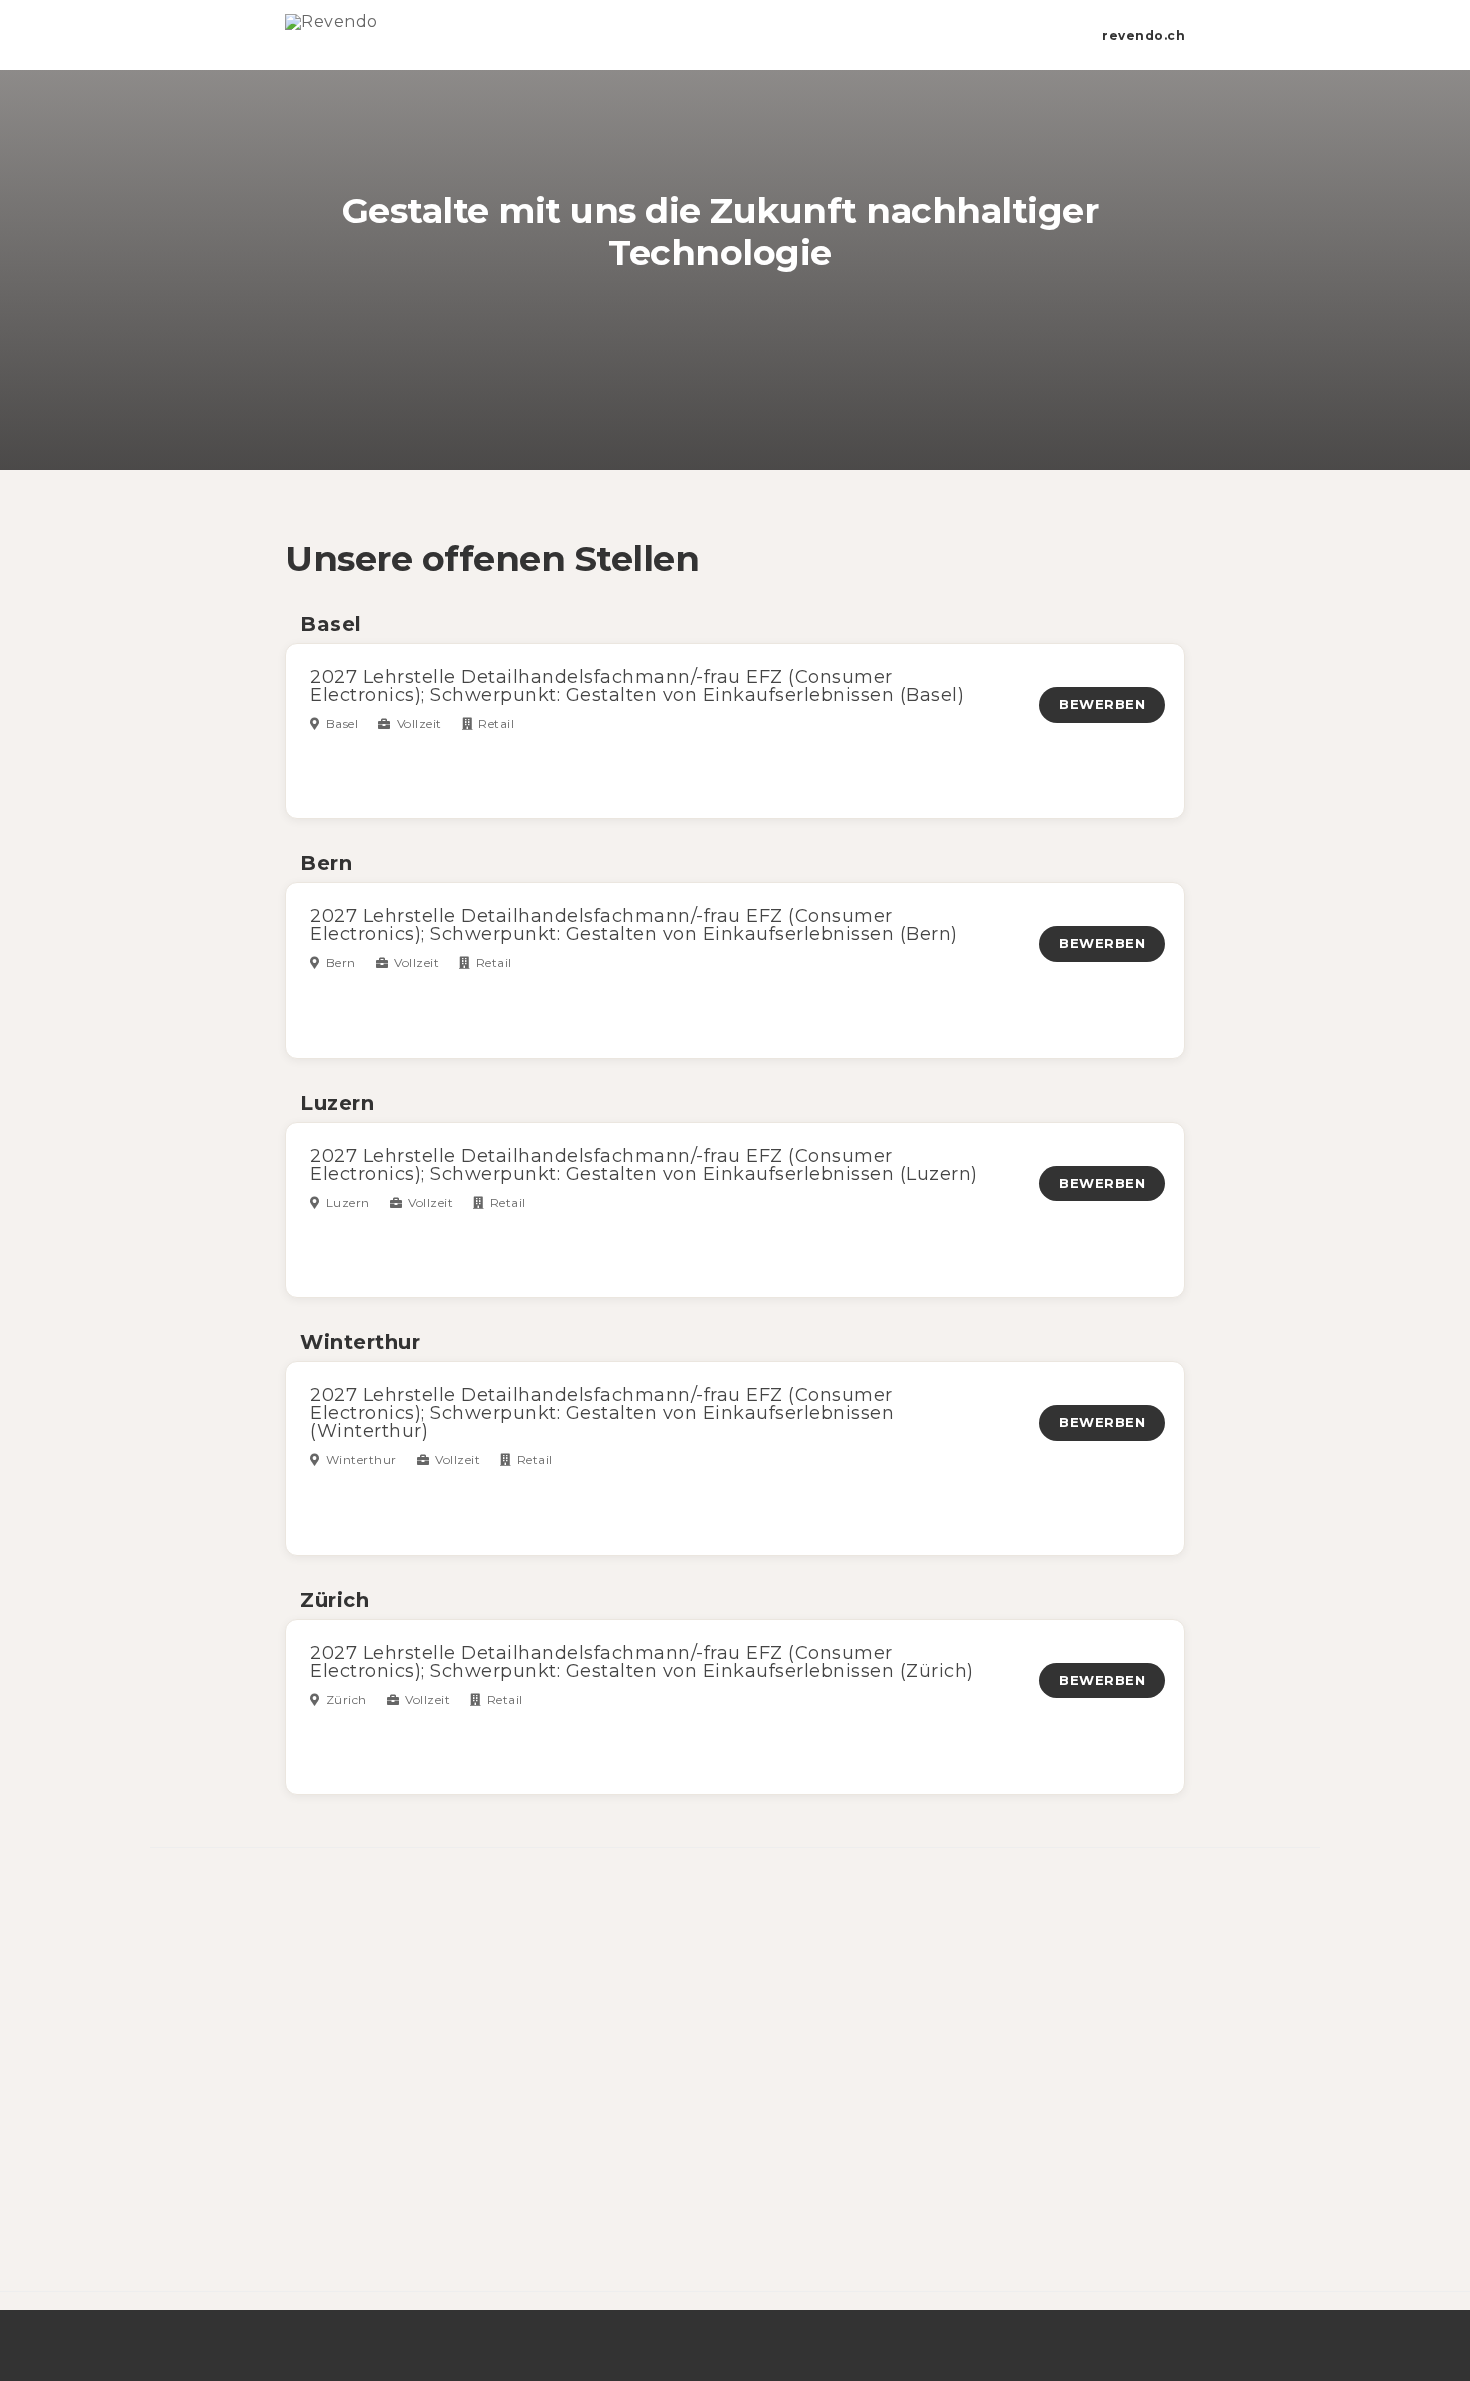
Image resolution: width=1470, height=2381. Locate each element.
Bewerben (1102, 704)
